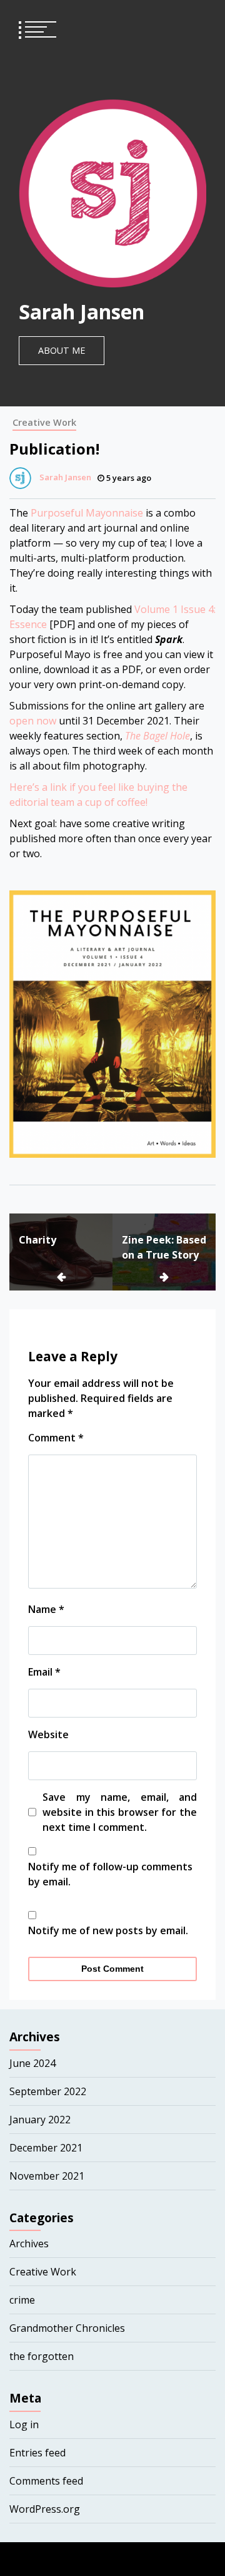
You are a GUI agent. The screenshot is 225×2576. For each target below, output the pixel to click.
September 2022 (48, 2091)
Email (44, 1672)
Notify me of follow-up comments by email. (110, 1874)
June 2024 (32, 2063)
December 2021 (46, 2148)
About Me (62, 350)
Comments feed (46, 2481)
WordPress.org (45, 2509)
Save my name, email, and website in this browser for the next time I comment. (120, 1812)
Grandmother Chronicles (67, 2328)
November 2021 (47, 2176)
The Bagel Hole (157, 736)
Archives (29, 2244)
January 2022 (40, 2120)
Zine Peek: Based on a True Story (164, 1247)
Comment (56, 1438)
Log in (24, 2424)
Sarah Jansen (82, 312)
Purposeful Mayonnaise (87, 513)
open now (33, 721)
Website (48, 1734)
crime (22, 2300)
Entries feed (37, 2453)
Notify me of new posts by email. (108, 1930)
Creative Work (44, 422)
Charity (37, 1240)
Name (46, 1609)
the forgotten (42, 2356)
